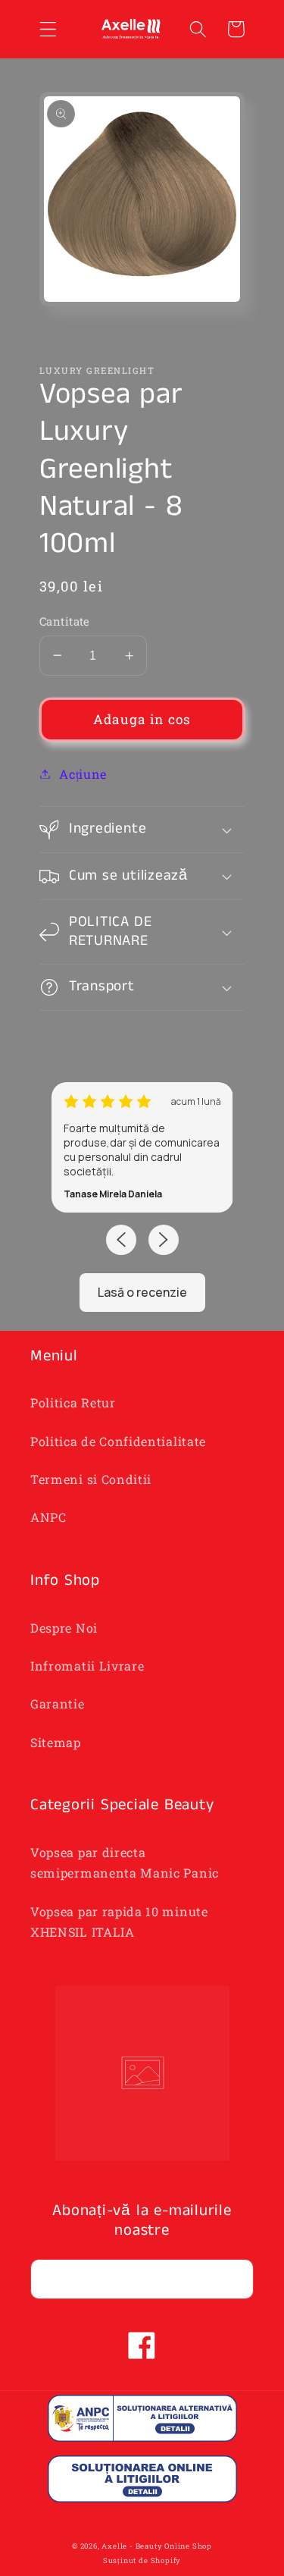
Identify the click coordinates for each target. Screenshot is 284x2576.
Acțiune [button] (83, 774)
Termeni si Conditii (91, 1479)
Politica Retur (73, 1403)
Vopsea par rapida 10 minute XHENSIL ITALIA (119, 1922)
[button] (48, 29)
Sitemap (56, 1742)
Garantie (58, 1704)
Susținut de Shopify (142, 2560)
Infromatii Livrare (87, 1666)
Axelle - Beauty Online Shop (157, 2546)
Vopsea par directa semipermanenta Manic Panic (125, 1862)
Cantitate (65, 621)
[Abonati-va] (234, 2279)
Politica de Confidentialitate (118, 1441)
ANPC (48, 1517)
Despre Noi (64, 1628)
